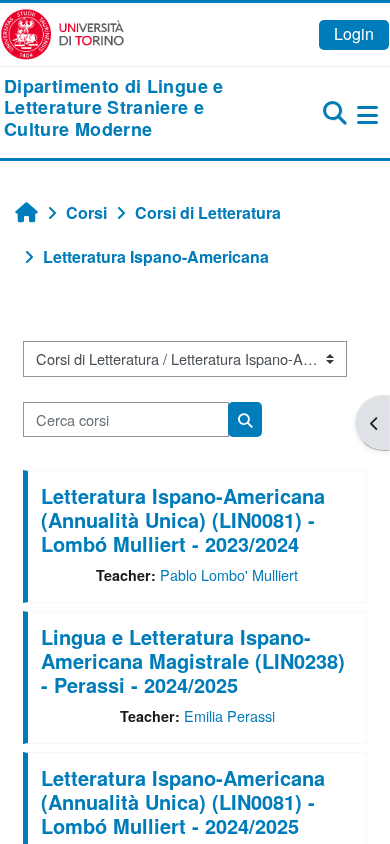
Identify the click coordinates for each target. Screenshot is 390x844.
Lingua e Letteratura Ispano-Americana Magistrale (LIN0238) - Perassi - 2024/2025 (193, 660)
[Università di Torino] (62, 32)
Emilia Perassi (229, 715)
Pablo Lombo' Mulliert (229, 574)
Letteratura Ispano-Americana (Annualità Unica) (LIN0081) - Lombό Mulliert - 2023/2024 (183, 519)
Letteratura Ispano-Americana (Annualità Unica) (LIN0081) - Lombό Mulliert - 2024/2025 (183, 801)
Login (354, 33)
